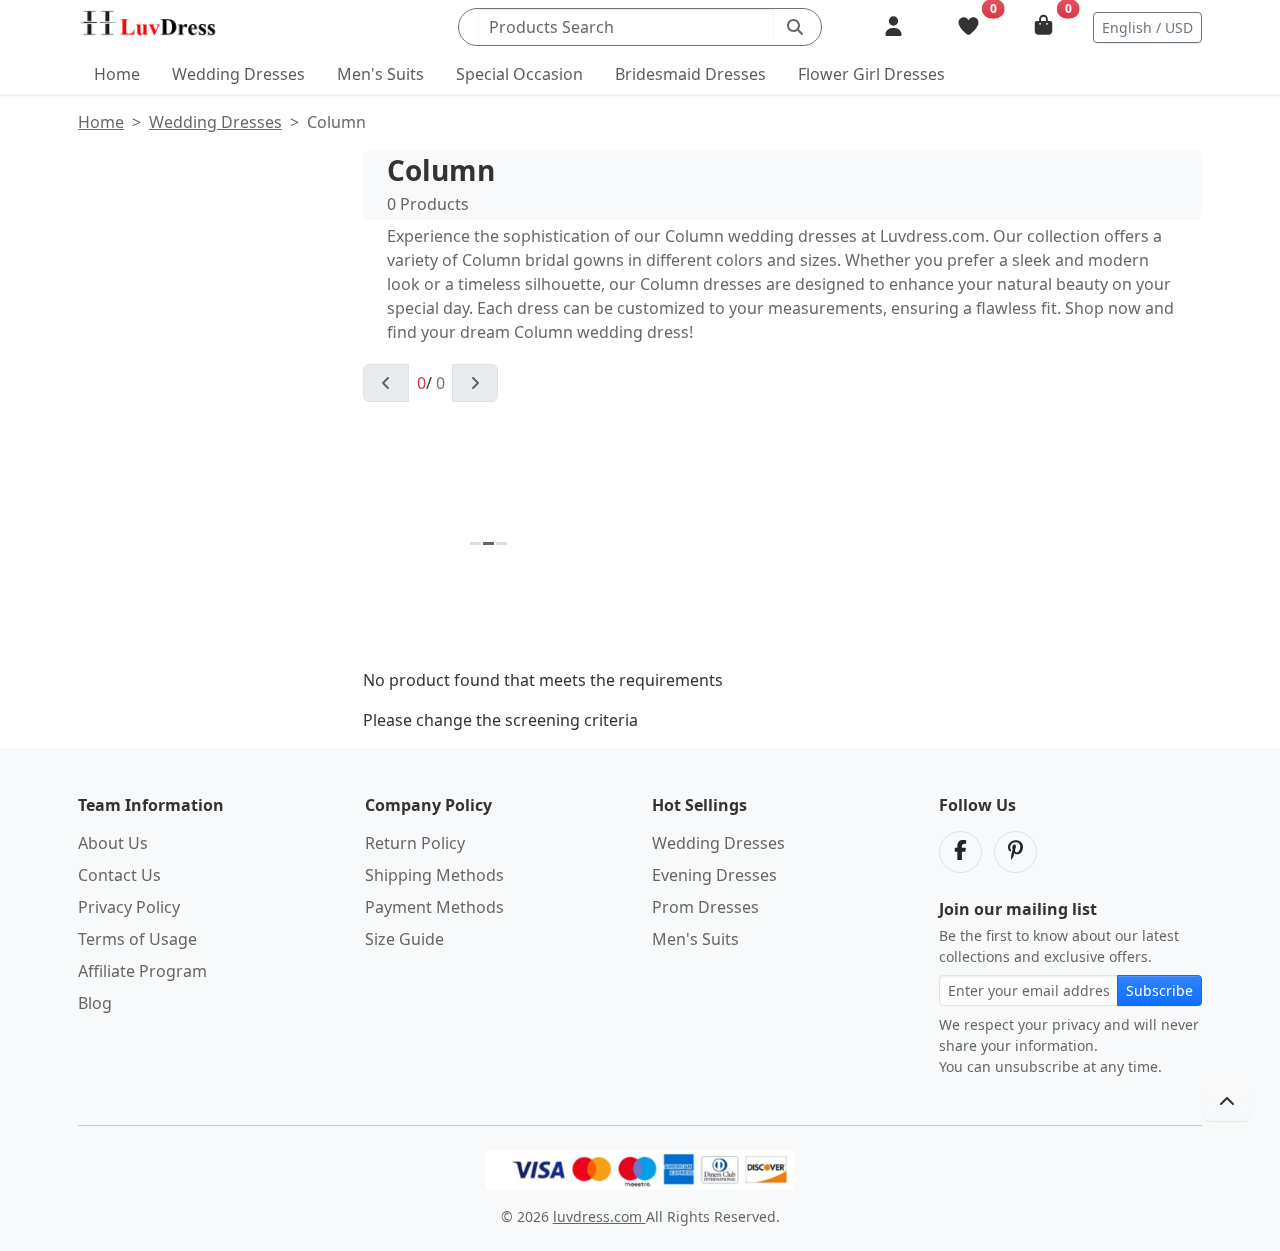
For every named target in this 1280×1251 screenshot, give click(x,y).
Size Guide (404, 939)
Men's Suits (380, 74)
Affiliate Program (142, 971)
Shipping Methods (434, 875)
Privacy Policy (129, 907)
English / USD (1147, 27)
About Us (113, 843)
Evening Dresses (714, 875)
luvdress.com (599, 1216)
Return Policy (415, 843)
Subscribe (1159, 990)
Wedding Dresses (238, 74)
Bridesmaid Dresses (690, 74)
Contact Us (119, 875)
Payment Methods (434, 907)
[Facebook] (960, 852)
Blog (95, 1003)
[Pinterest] (1015, 852)
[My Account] (893, 27)
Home (117, 74)
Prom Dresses (705, 907)
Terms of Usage (137, 939)
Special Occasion (519, 74)
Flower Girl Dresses (871, 74)
